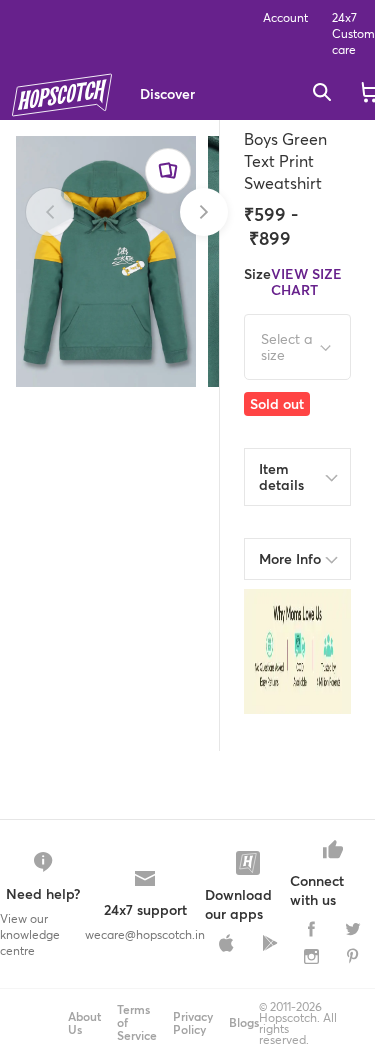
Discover (167, 93)
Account (285, 17)
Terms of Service (137, 1022)
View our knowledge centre (30, 934)
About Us (84, 1023)
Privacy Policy (193, 1023)
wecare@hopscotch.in (145, 934)
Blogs (244, 1022)
